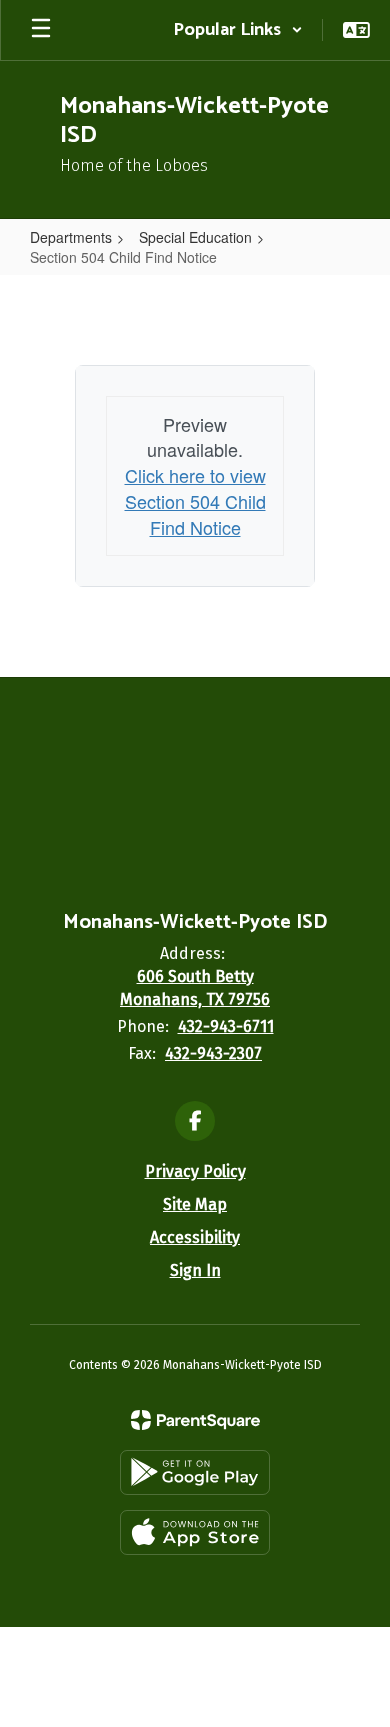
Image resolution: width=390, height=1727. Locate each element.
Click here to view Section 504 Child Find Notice (195, 500)
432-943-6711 (226, 1026)
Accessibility (195, 1237)
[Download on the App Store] (195, 1532)
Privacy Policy (195, 1171)
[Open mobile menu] (41, 30)
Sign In (195, 1270)
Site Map (195, 1204)
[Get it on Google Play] (195, 1472)
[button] (238, 30)
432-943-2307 (213, 1053)
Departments (71, 237)
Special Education (195, 237)
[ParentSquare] (195, 1420)
